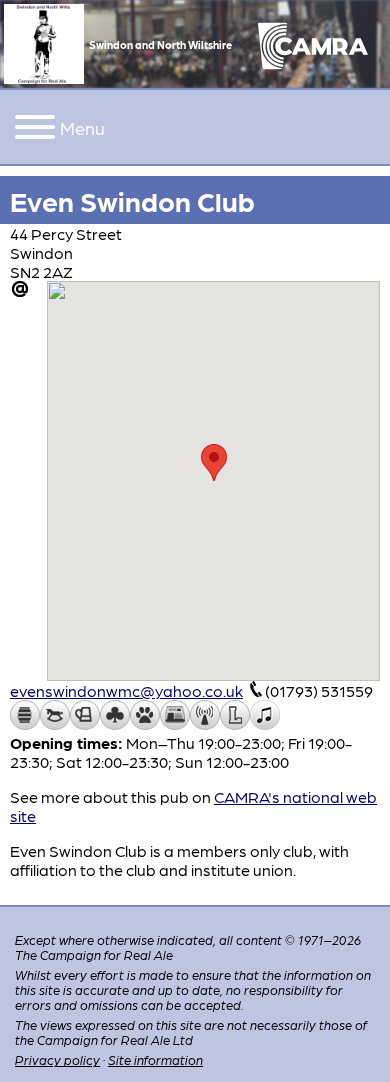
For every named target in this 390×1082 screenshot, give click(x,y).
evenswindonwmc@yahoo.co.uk (126, 690)
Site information (155, 1059)
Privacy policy (57, 1059)
